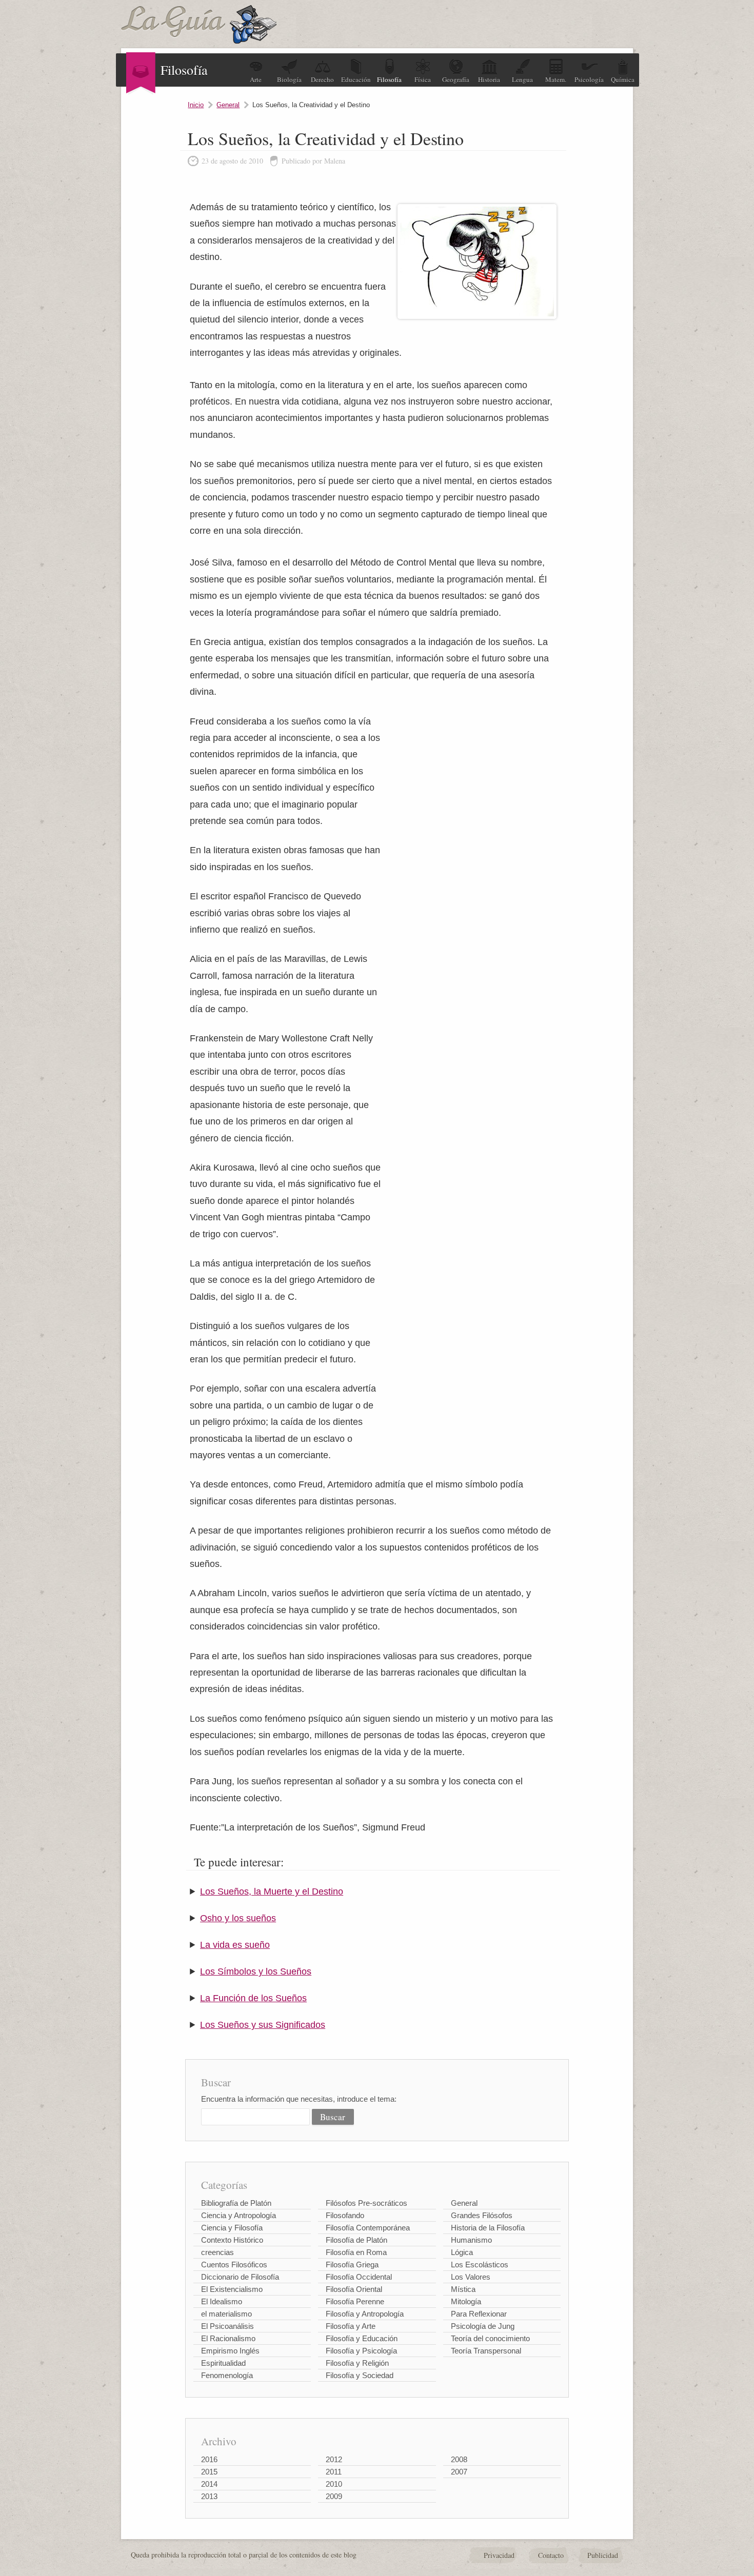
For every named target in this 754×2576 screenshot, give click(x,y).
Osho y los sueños (238, 1918)
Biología (289, 79)
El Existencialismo (232, 2289)
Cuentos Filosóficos (234, 2265)
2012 (334, 2459)
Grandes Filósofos (482, 2215)
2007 (459, 2472)
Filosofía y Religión (357, 2363)
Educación (356, 79)
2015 (209, 2472)
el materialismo (226, 2314)
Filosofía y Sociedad (360, 2375)
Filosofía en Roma (356, 2252)
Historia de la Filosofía (488, 2228)
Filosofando (345, 2215)
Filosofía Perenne (355, 2301)
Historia (489, 79)
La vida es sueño (235, 1945)
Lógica (462, 2252)
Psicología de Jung (483, 2326)
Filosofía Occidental (359, 2277)
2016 (209, 2459)
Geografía (456, 79)
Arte (256, 79)
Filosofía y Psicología (361, 2351)
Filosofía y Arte (351, 2326)
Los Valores (471, 2277)
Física (423, 79)
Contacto (551, 2555)
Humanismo (471, 2240)
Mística (463, 2289)
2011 (334, 2472)
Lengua (522, 79)
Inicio (196, 105)
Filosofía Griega (352, 2265)
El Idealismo (222, 2301)
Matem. (556, 79)
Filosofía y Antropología (365, 2314)
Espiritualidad (223, 2363)
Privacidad (499, 2555)
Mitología (466, 2301)
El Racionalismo (228, 2338)
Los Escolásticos (480, 2265)
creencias (217, 2252)
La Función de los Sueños (253, 1998)
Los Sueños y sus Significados (263, 2025)
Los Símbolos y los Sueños (256, 1971)
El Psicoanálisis (227, 2326)
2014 (209, 2484)
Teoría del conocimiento (490, 2338)
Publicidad (603, 2555)
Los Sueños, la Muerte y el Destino (272, 1891)
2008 (459, 2459)
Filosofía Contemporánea (368, 2228)
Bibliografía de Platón (236, 2203)
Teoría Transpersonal (486, 2351)
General (228, 105)
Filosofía (389, 79)
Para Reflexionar (479, 2314)
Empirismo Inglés (230, 2351)
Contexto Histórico (232, 2240)
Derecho (322, 79)
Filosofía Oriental (354, 2289)
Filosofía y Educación (362, 2338)
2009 (334, 2496)
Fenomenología (227, 2375)
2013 (209, 2496)
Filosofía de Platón (356, 2240)
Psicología (589, 79)
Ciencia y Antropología (239, 2215)
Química (623, 79)
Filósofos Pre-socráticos (366, 2203)
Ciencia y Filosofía (232, 2228)
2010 (334, 2484)
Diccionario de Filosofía (240, 2277)
